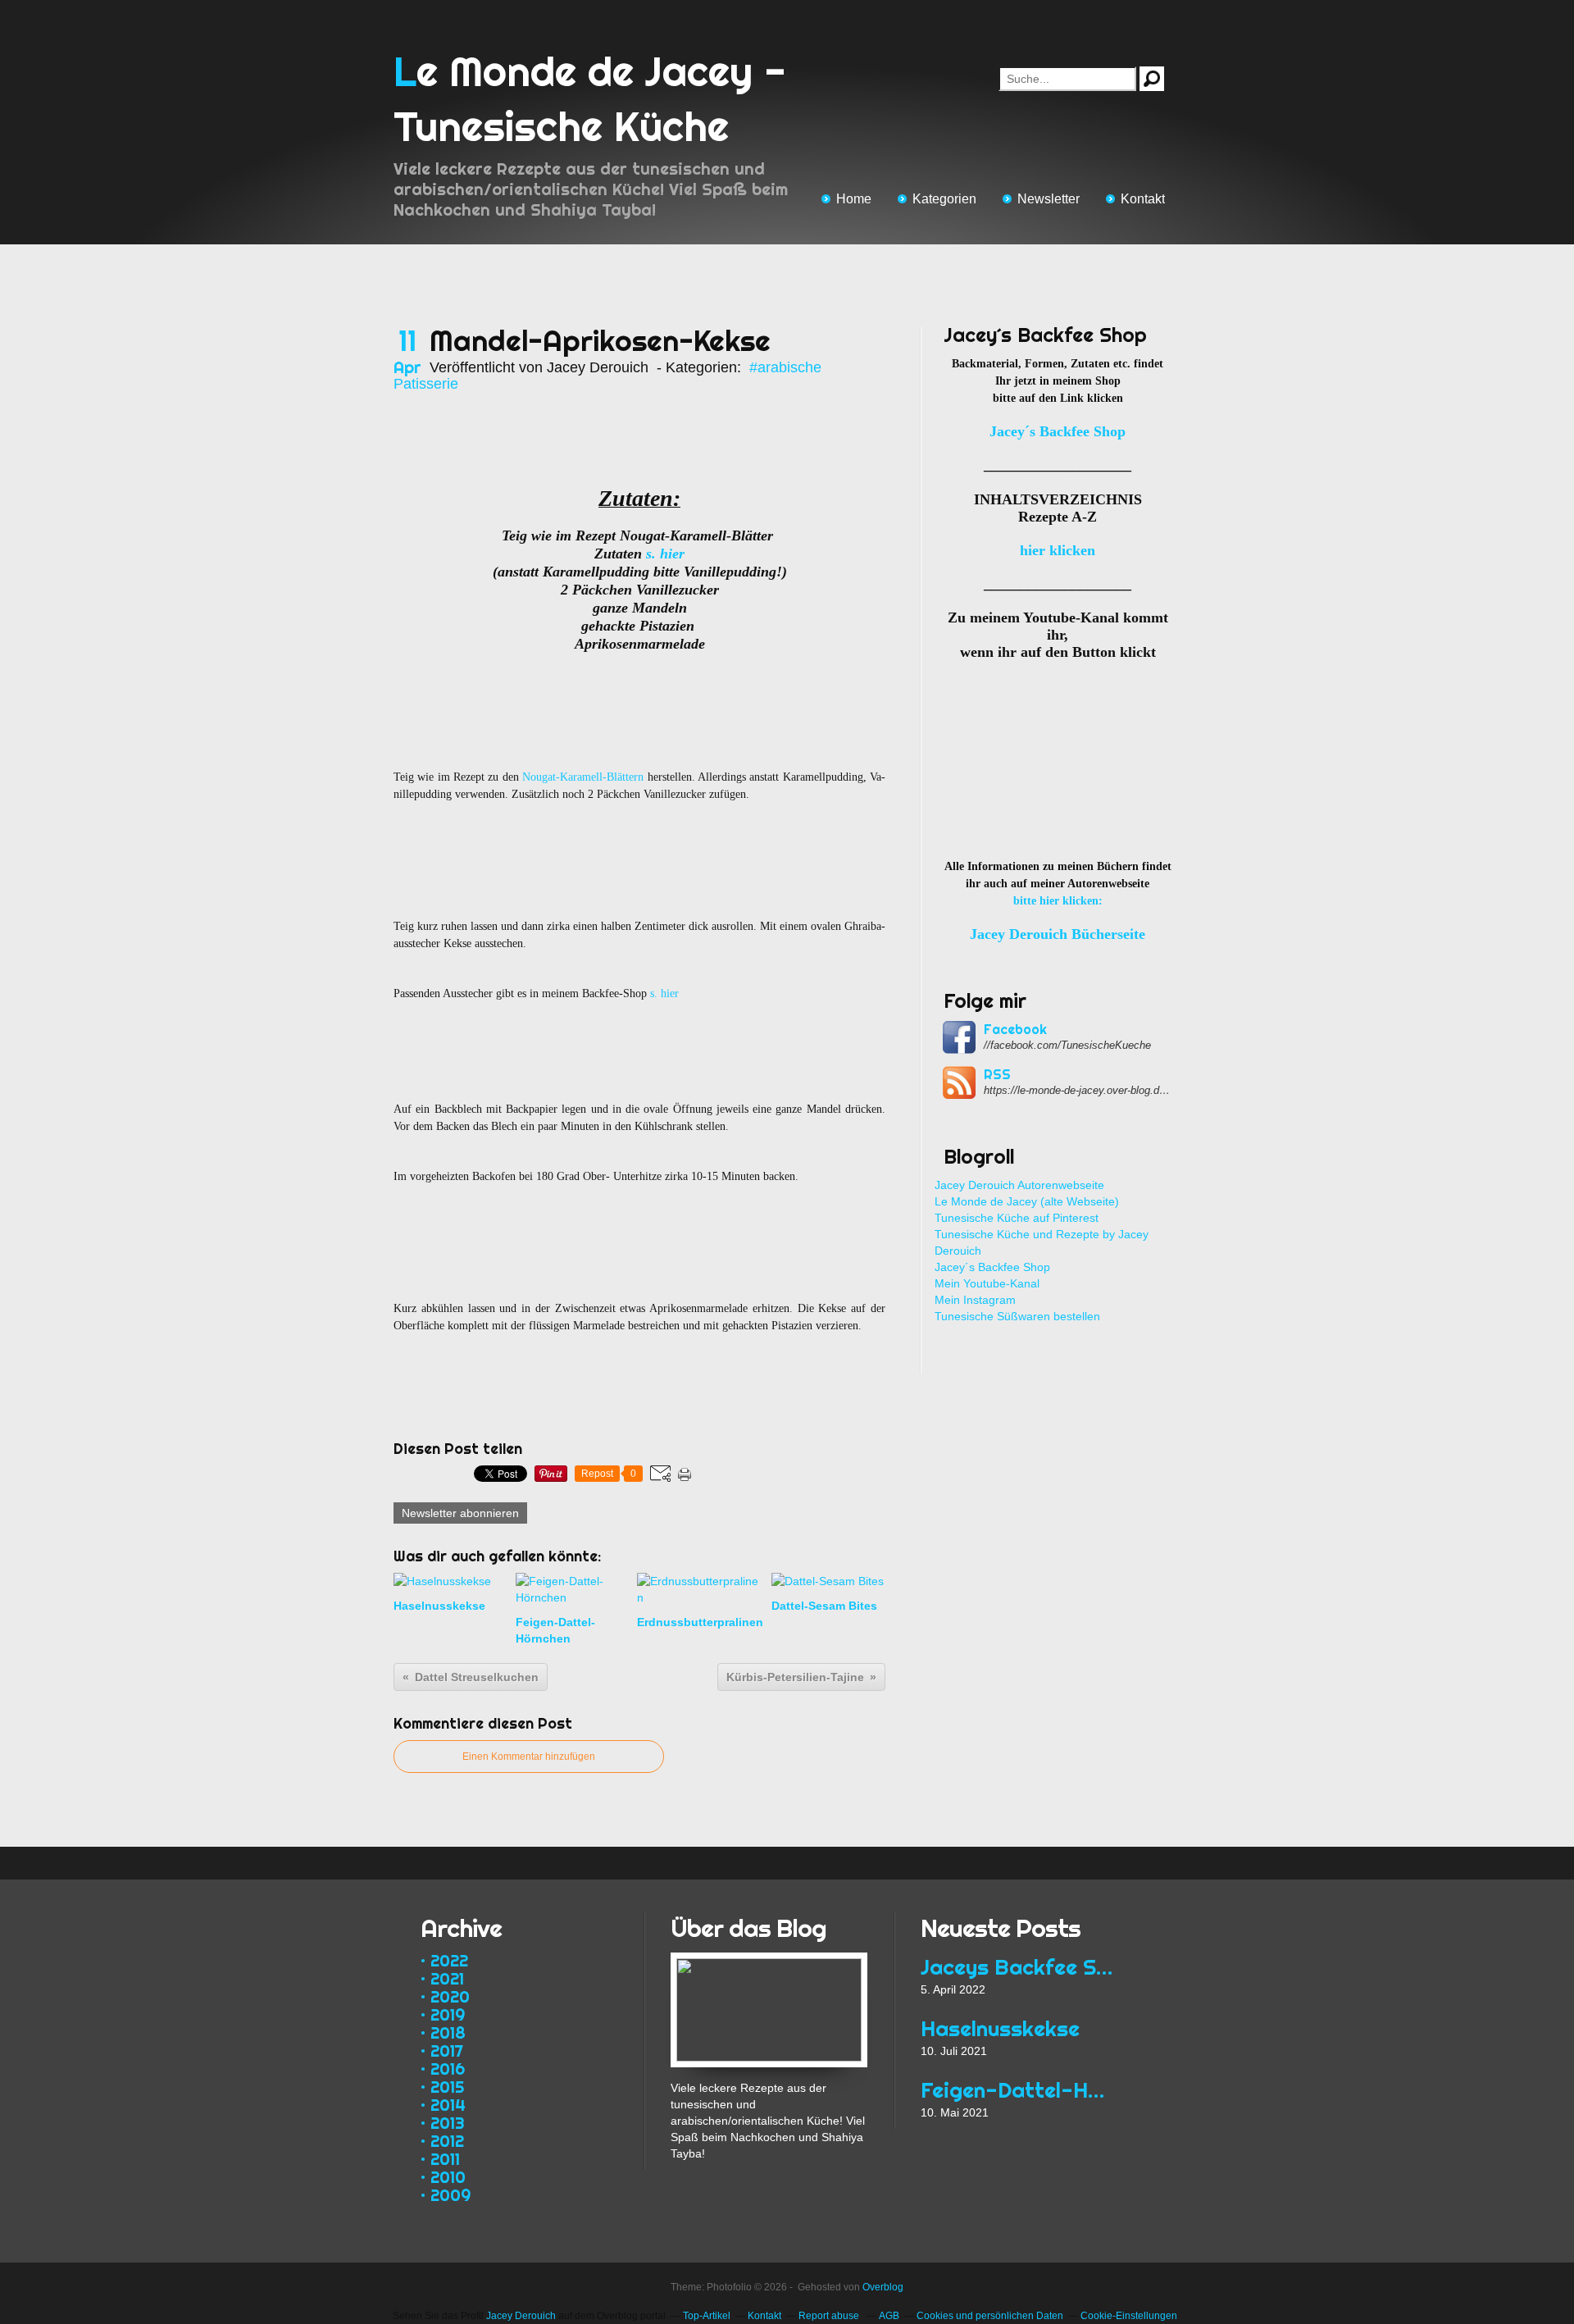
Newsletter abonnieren (460, 1513)
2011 (445, 2159)
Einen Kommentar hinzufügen (529, 1757)
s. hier (665, 554)
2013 (448, 2123)
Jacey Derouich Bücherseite (1058, 934)
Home (854, 199)
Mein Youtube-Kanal (987, 1283)
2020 (450, 1996)
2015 (447, 2087)
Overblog (883, 2287)
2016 (448, 2069)
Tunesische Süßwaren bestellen (1017, 1316)
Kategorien (944, 199)
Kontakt (1143, 199)
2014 (448, 2105)
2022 (449, 1960)
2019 (448, 2014)
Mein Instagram (975, 1300)
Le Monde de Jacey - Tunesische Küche (590, 99)
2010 (448, 2177)
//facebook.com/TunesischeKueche (1067, 1045)
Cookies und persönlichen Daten (990, 2316)
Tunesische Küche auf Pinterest (1017, 1218)
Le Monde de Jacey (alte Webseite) (1027, 1201)
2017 (447, 2051)
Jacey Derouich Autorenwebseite (1019, 1185)
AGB (889, 2316)
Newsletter (1049, 199)
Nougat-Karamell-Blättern (583, 777)
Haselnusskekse (1000, 2028)
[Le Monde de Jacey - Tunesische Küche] (769, 1961)
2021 (447, 1978)
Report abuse (830, 2316)
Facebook (1015, 1029)
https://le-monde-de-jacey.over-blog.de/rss (1078, 1090)
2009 (450, 2195)
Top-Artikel (707, 2316)
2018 (448, 2032)
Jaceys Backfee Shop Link (1019, 1967)
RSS (997, 1074)
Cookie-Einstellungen (1129, 2316)
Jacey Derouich (521, 2316)
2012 (447, 2141)
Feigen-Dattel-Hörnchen (1019, 2090)
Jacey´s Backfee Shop (992, 1267)
